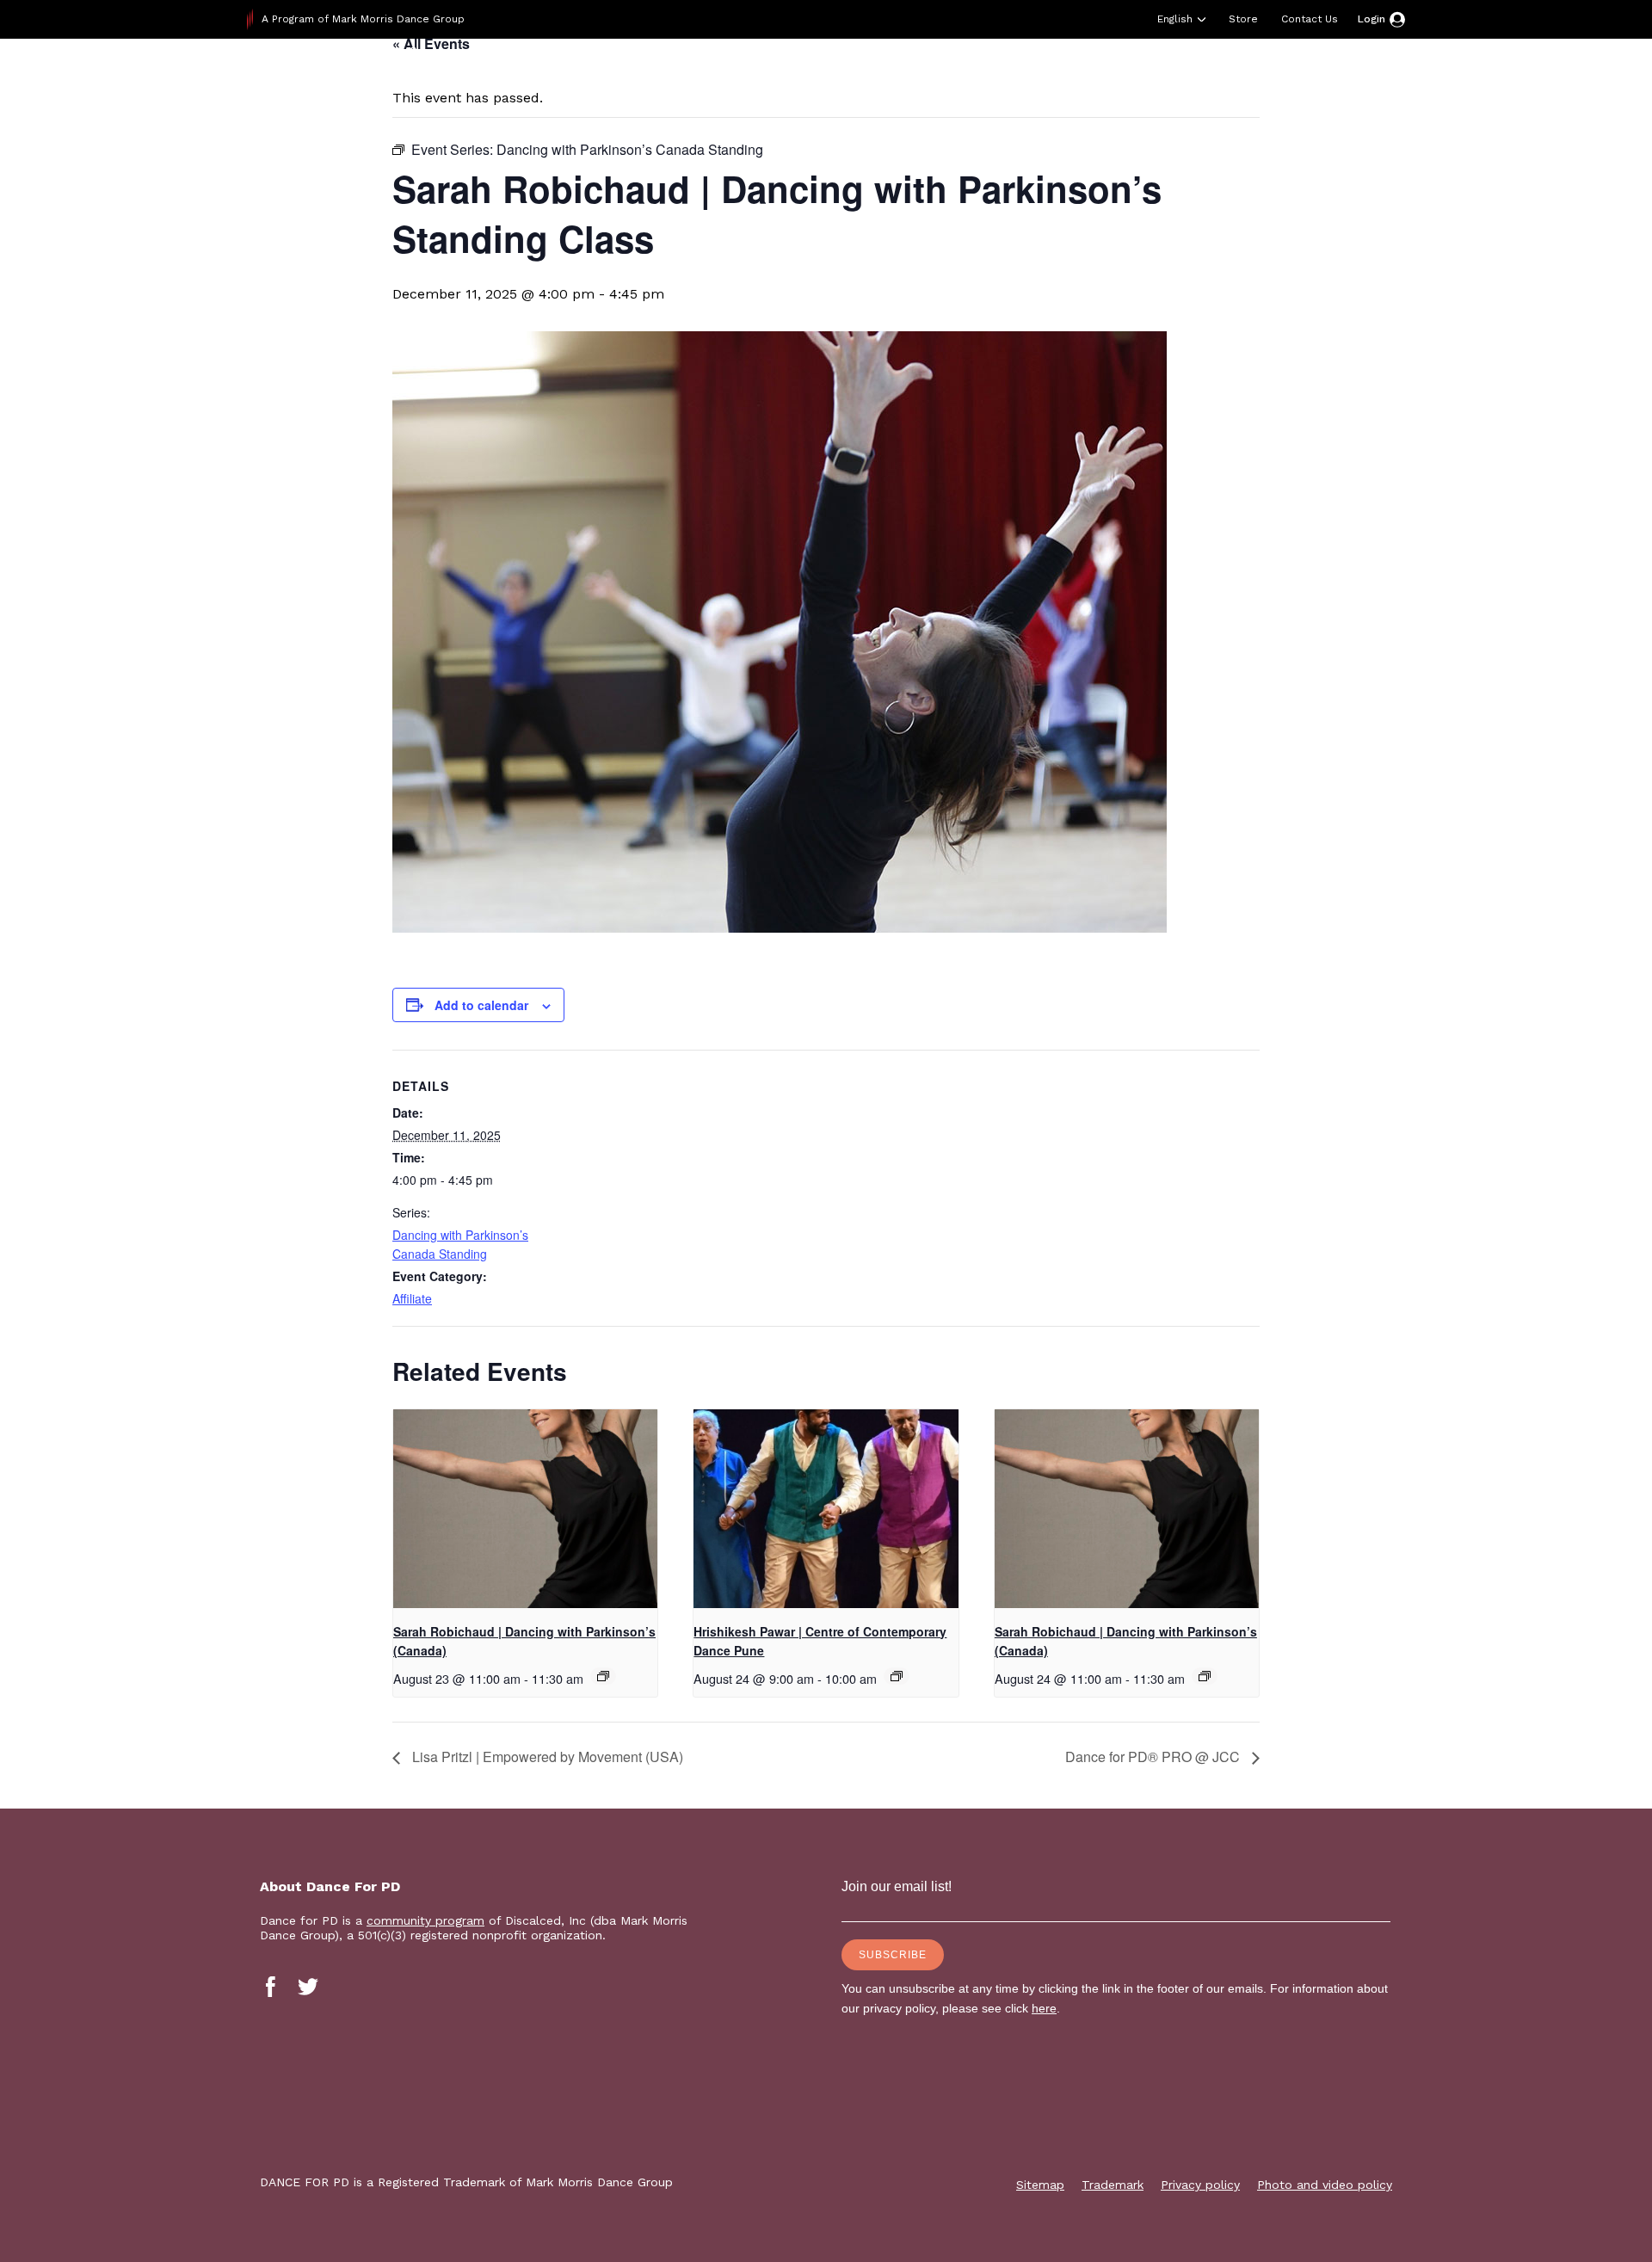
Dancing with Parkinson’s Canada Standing (460, 1244)
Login (1372, 19)
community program (425, 1920)
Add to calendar (481, 1005)
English (1175, 19)
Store (1243, 19)
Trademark (1113, 2185)
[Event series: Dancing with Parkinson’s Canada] (603, 1676)
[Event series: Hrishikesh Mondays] (897, 1676)
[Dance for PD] (357, 81)
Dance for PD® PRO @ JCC (1154, 1757)
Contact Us (1310, 19)
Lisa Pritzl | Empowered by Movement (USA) (546, 1757)
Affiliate (412, 1298)
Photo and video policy (1325, 2185)
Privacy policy (1200, 2185)
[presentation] (525, 1508)
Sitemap (1040, 2185)
